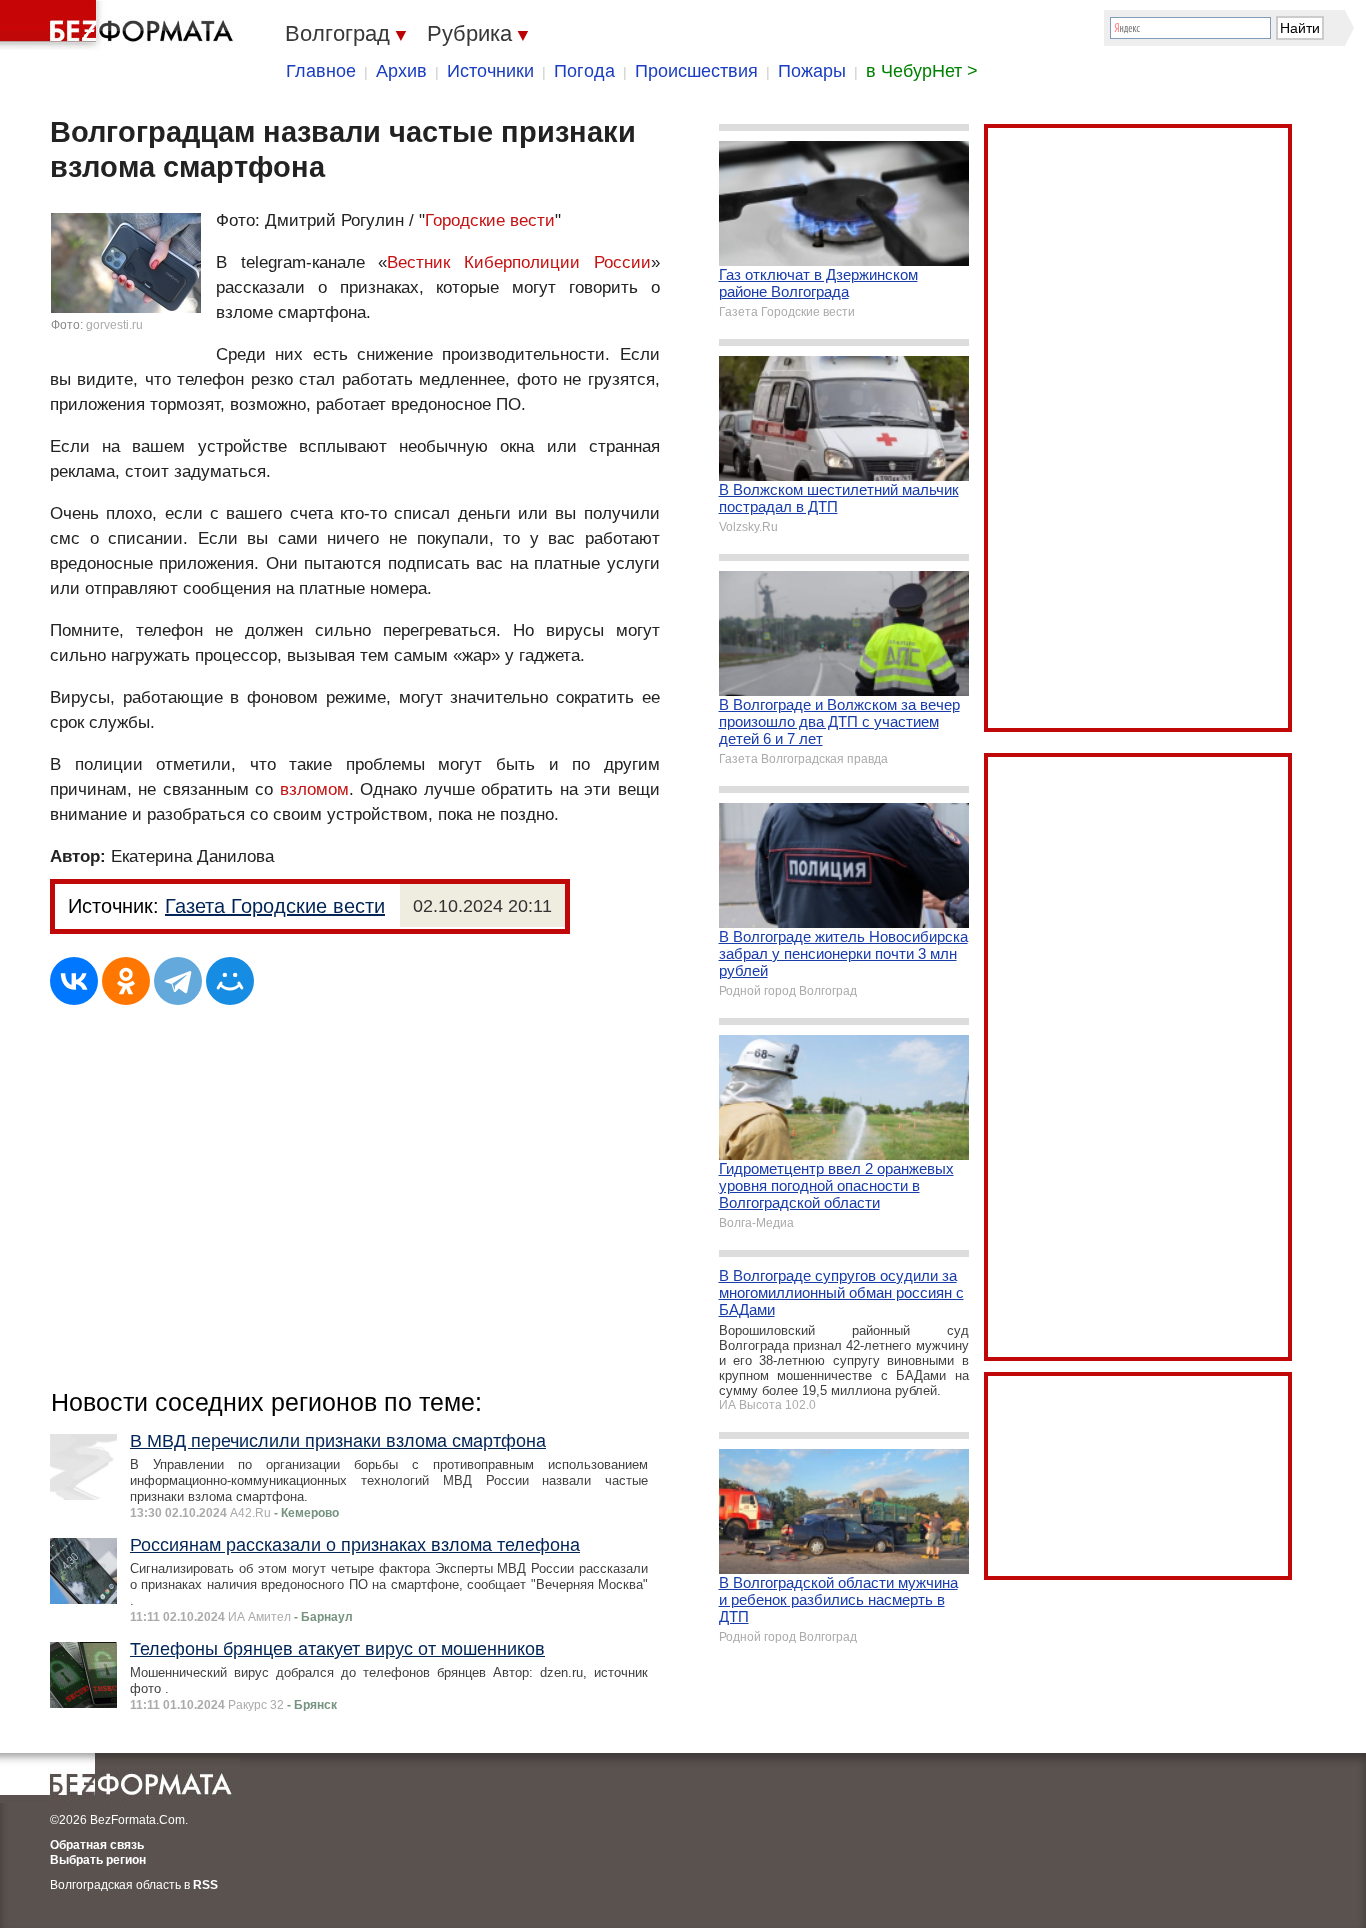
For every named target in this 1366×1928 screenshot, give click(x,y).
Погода (584, 71)
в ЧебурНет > (922, 71)
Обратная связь (97, 1845)
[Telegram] (178, 981)
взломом (314, 789)
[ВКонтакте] (74, 981)
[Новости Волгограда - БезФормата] (120, 25)
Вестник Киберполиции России (518, 262)
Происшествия (696, 71)
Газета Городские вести (275, 906)
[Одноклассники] (126, 981)
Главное (321, 71)
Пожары (812, 71)
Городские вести (490, 220)
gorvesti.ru (114, 325)
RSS (205, 1885)
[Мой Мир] (230, 981)
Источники (490, 71)
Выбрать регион (98, 1860)
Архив (401, 71)
